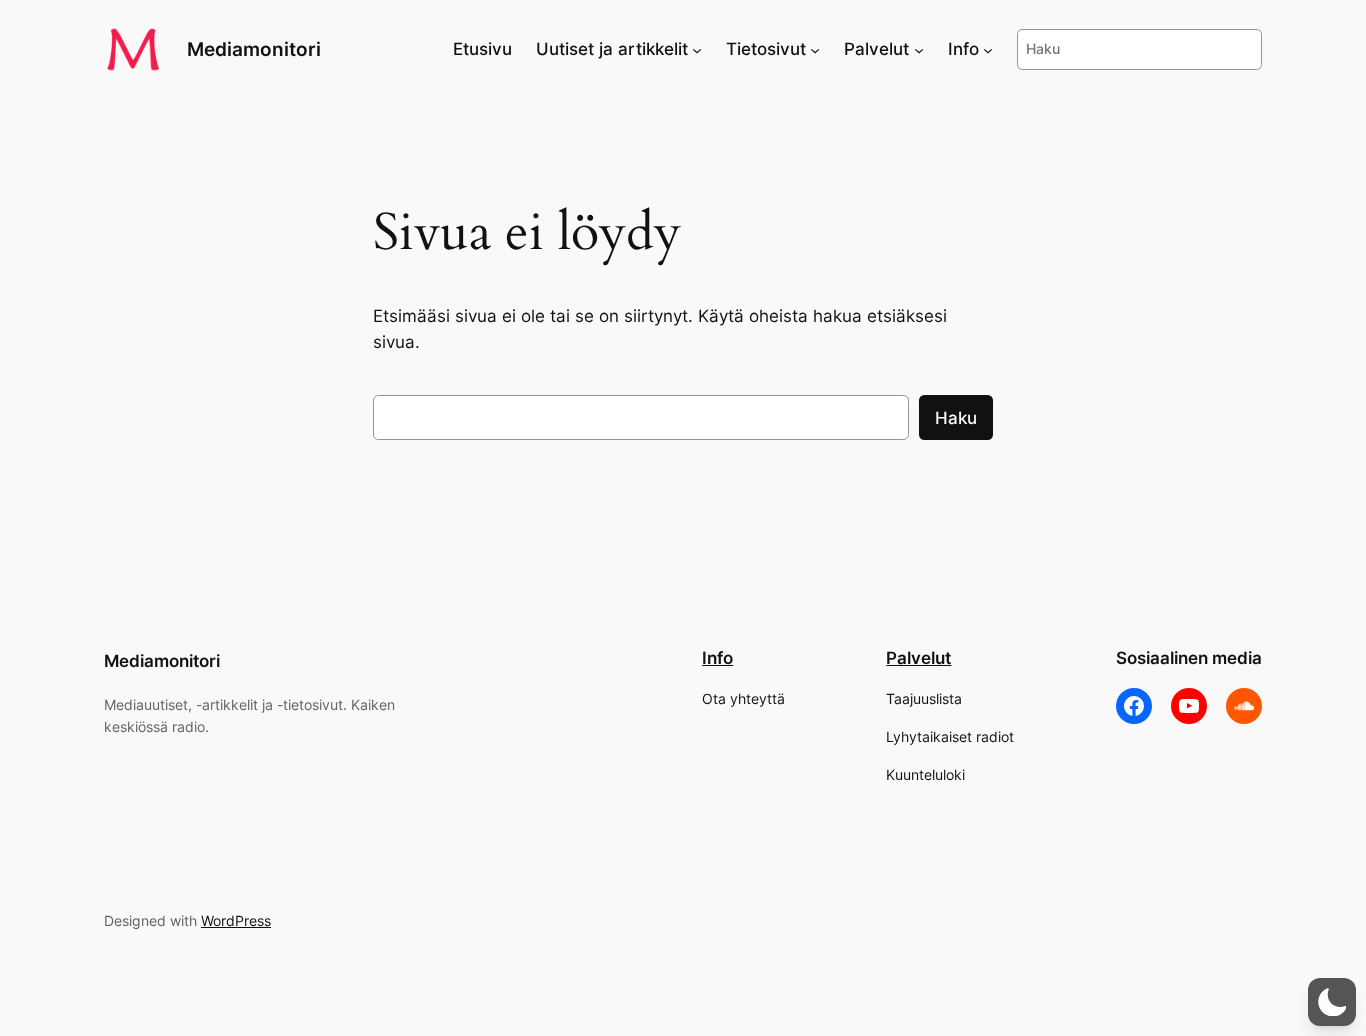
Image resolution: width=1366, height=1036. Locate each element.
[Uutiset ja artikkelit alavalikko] (697, 49)
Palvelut (918, 658)
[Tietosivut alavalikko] (815, 49)
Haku (956, 418)
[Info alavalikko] (988, 49)
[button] (1332, 1002)
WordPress (236, 920)
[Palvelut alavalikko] (919, 49)
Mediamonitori (254, 49)
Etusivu (482, 49)
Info (717, 658)
